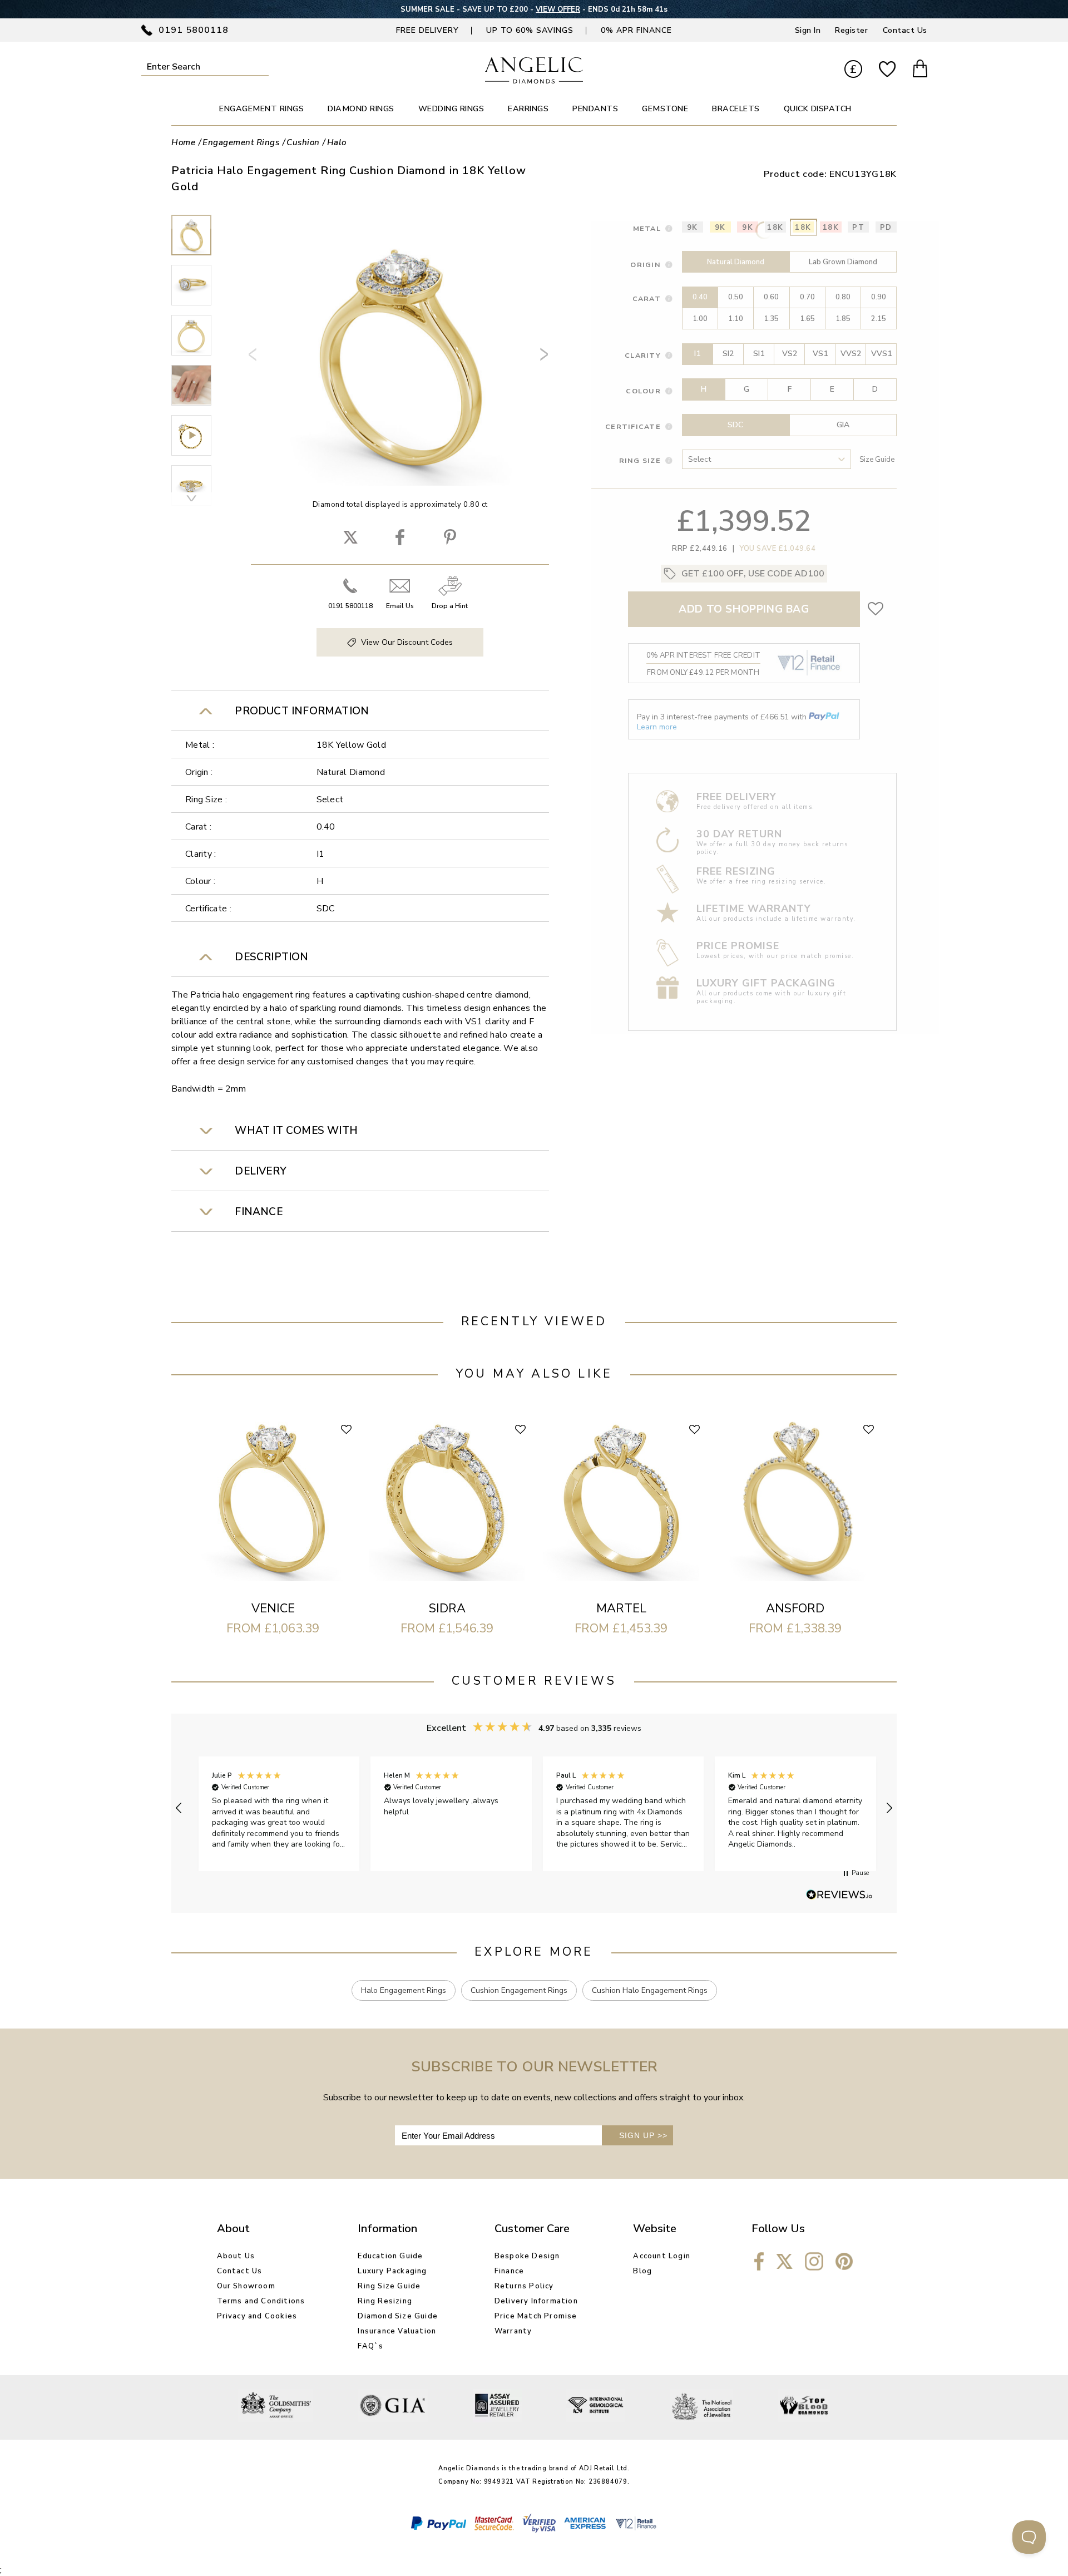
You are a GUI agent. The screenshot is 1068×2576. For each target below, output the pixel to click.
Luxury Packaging (392, 2271)
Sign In (808, 30)
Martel (621, 1608)
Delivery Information (536, 2301)
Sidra (447, 1608)
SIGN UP (643, 2135)
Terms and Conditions (261, 2301)
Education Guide (390, 2256)
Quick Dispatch (818, 109)
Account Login (662, 2256)
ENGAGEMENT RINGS (261, 109)
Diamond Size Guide (398, 2316)
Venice (273, 1608)
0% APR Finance (636, 30)
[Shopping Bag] (920, 70)
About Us (236, 2256)
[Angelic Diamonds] (534, 81)
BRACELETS (736, 109)
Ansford (795, 1608)
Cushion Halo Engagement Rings (650, 1990)
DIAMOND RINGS (361, 109)
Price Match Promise (536, 2316)
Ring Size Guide (389, 2286)
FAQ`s (370, 2346)
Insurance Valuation (397, 2331)
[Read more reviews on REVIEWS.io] (839, 1896)
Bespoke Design (527, 2256)
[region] (534, 1808)
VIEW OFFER (558, 9)
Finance (509, 2271)
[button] (179, 1808)
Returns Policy (524, 2286)
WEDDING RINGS (451, 109)
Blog (642, 2271)
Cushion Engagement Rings (519, 1990)
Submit (261, 66)
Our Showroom (246, 2286)
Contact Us (905, 30)
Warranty (513, 2331)
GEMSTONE (665, 109)
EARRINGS (528, 109)
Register (851, 30)
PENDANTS (595, 109)
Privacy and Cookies (257, 2316)
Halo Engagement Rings (404, 1990)
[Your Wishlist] (887, 70)
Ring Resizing (385, 2301)
